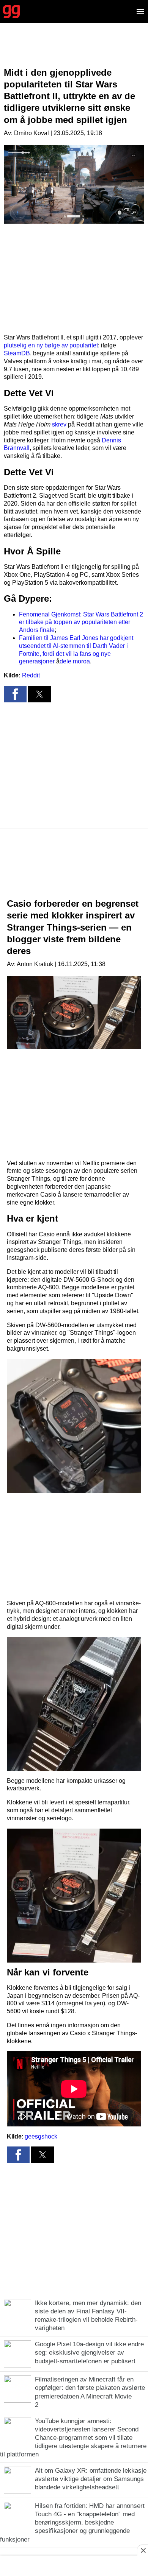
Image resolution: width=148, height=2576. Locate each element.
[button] (15, 694)
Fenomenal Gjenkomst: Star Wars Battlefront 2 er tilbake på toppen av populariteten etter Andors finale (81, 622)
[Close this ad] (143, 2550)
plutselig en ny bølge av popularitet (51, 345)
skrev (59, 424)
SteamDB (17, 353)
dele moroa (75, 661)
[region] (74, 51)
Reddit (31, 675)
